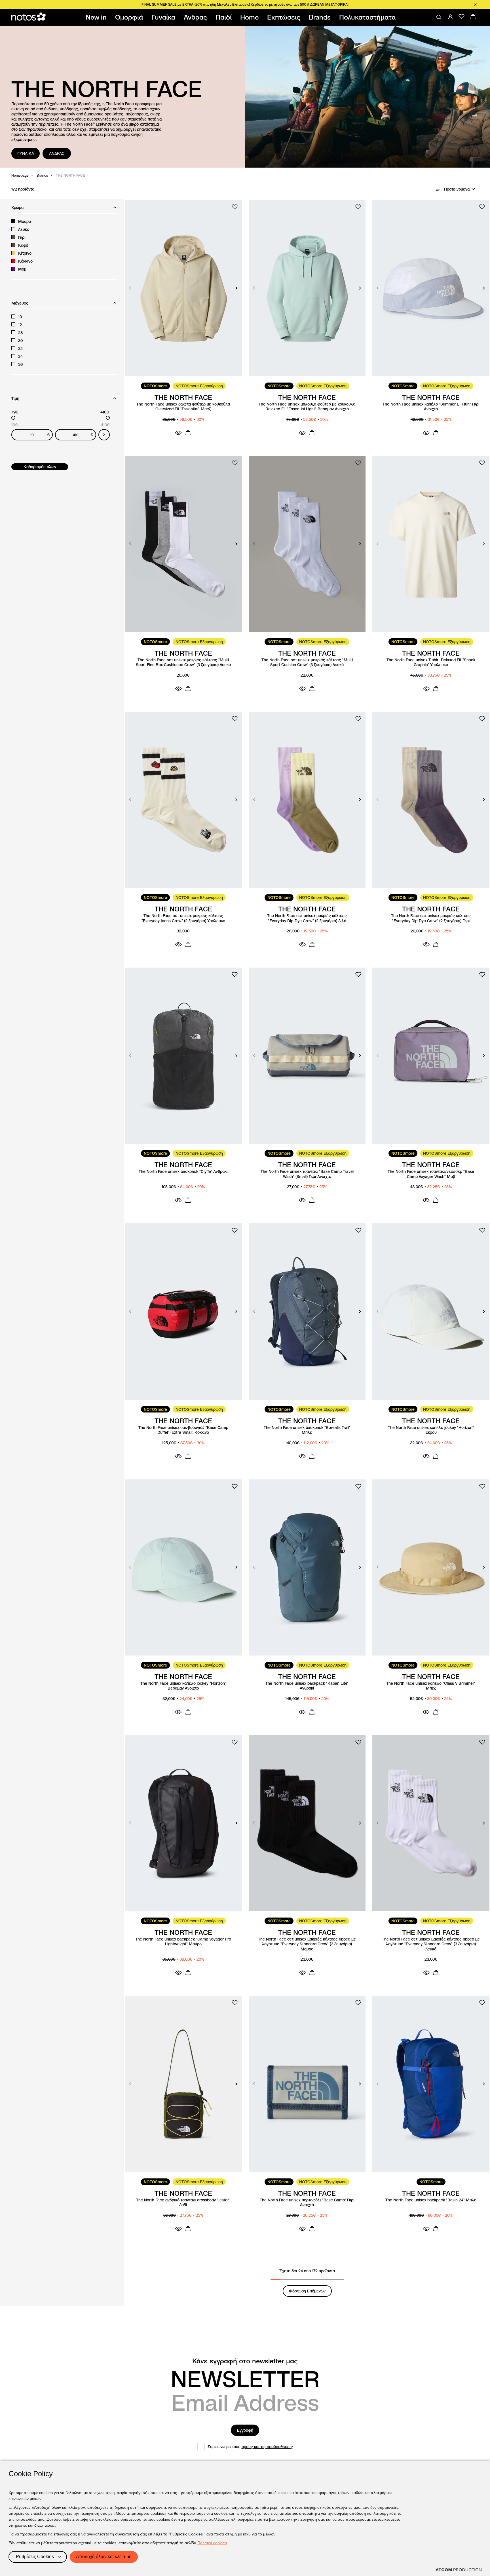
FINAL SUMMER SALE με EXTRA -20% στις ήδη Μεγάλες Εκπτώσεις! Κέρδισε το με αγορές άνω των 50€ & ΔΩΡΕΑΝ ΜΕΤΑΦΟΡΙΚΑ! (245, 4)
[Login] (450, 17)
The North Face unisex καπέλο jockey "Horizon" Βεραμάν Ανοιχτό (183, 1686)
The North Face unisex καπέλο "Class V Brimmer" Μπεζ (431, 1686)
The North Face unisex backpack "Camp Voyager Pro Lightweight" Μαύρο (183, 1942)
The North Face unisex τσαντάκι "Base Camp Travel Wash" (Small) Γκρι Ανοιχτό (307, 1174)
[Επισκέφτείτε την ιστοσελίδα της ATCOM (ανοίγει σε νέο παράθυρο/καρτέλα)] (459, 2570)
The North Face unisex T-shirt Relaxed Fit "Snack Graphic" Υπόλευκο (431, 663)
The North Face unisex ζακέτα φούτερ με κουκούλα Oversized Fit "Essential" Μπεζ (183, 407)
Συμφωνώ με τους (250, 2447)
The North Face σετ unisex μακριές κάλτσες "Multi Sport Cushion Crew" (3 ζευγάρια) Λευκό (307, 663)
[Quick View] (178, 433)
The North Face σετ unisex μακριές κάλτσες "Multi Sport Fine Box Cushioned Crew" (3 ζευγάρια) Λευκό (183, 663)
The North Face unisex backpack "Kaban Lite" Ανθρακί (307, 1686)
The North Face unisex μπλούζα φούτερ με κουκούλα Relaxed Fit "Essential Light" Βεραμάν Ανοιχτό (307, 407)
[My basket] (473, 17)
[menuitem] (97, 17)
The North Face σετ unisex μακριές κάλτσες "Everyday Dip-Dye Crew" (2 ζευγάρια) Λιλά (307, 918)
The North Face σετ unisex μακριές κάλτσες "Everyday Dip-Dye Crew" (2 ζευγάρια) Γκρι (431, 918)
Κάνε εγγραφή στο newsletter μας (245, 2361)
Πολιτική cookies (212, 2543)
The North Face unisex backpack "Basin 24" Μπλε (431, 2200)
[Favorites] (462, 17)
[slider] (13, 418)
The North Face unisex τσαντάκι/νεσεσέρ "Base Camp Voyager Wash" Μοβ (431, 1174)
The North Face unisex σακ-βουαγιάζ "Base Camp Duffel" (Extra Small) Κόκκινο (183, 1430)
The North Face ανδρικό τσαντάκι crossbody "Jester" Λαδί (183, 2203)
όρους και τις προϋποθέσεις (267, 2447)
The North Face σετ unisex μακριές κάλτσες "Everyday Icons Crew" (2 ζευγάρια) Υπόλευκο (183, 918)
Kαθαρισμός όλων (40, 467)
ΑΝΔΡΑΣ (57, 153)
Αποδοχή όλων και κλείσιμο (104, 2557)
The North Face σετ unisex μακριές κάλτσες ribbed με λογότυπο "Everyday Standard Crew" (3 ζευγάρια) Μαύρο (307, 1944)
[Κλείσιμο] (475, 5)
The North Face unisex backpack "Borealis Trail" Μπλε (307, 1430)
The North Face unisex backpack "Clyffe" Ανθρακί (183, 1172)
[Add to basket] (188, 433)
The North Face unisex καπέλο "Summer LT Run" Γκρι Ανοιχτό (431, 407)
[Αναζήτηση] (439, 17)
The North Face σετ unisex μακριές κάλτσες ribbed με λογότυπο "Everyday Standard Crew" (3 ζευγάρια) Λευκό (431, 1944)
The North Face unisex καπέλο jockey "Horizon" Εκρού (431, 1430)
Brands (42, 175)
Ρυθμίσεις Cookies (35, 2557)
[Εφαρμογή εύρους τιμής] (104, 435)
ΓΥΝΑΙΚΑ (26, 153)
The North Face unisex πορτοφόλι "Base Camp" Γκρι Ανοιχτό (307, 2203)
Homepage (20, 175)
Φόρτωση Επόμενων (307, 2291)
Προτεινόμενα (457, 189)
